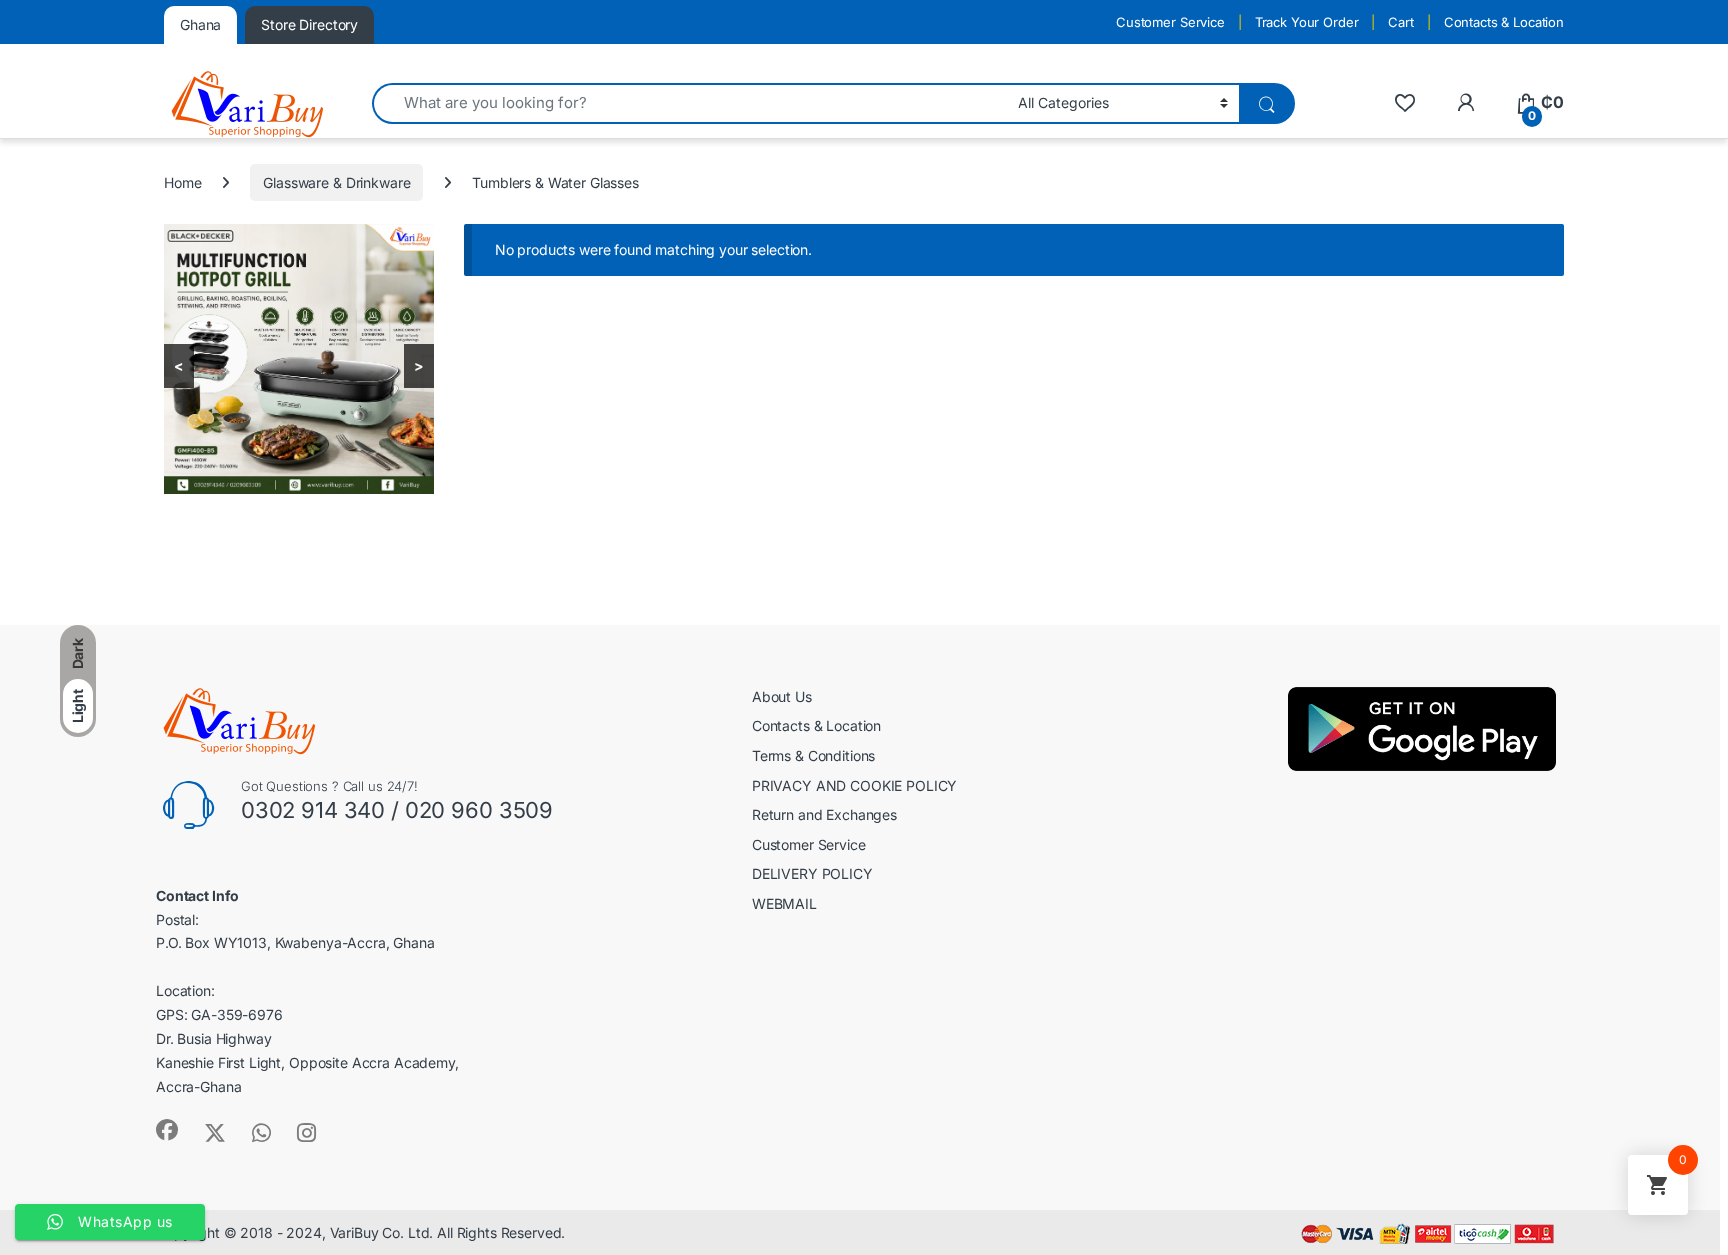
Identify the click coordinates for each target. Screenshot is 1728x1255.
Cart (1400, 22)
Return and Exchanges (824, 814)
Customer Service (1170, 22)
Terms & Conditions (813, 755)
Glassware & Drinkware (336, 182)
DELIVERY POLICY (812, 873)
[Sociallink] (167, 1130)
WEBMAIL (784, 903)
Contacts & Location (1504, 22)
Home (182, 182)
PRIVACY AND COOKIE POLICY (855, 785)
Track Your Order (1307, 22)
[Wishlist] (1404, 102)
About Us (782, 696)
